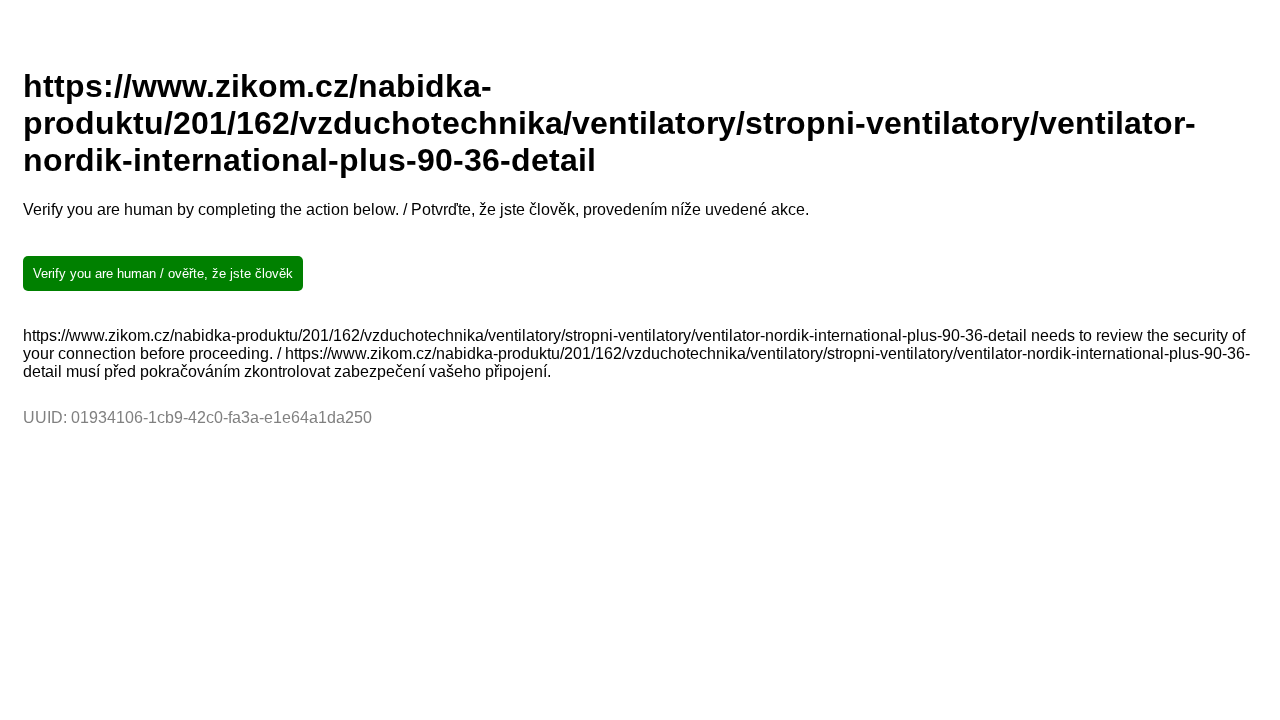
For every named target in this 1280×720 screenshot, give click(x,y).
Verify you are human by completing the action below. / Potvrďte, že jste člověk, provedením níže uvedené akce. (416, 209)
